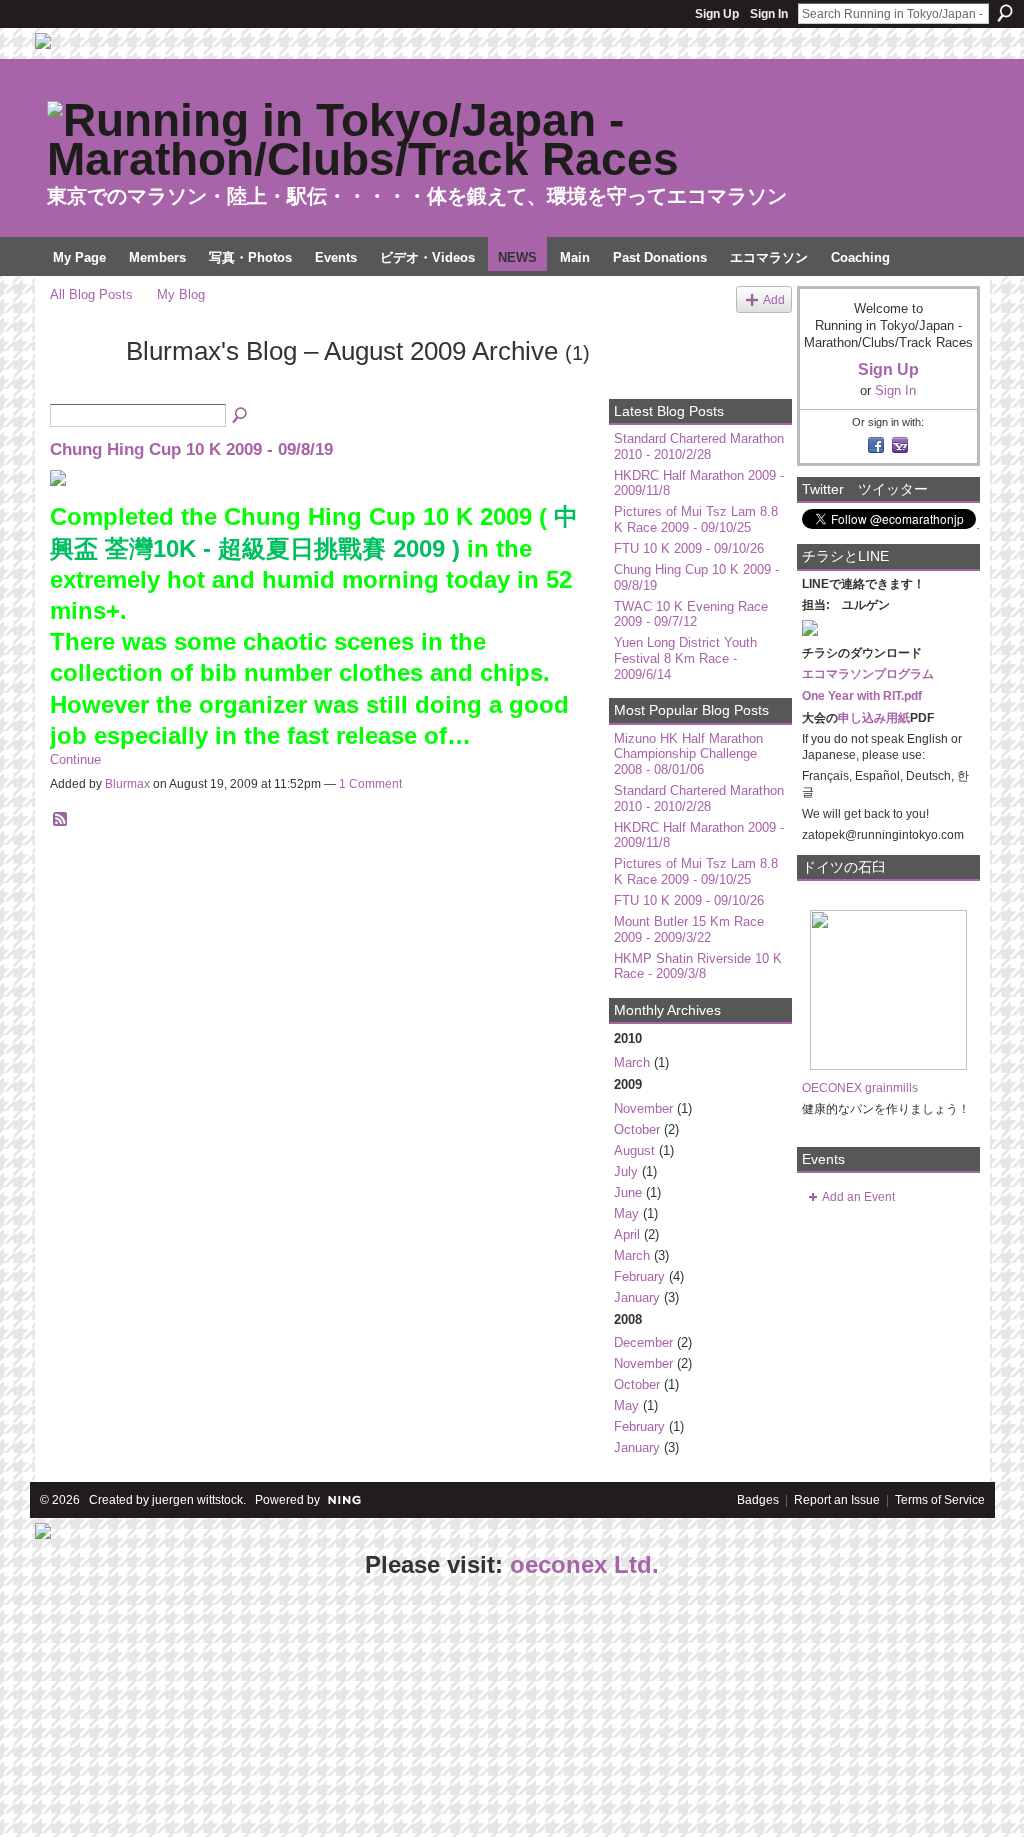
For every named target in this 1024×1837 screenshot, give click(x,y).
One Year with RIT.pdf (862, 696)
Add (774, 299)
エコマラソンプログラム (868, 674)
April (627, 1234)
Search (1005, 13)
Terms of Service (940, 1500)
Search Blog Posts (241, 416)
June (628, 1192)
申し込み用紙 (874, 718)
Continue (75, 759)
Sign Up (717, 14)
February (639, 1276)
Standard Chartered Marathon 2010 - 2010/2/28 (699, 446)
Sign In (769, 14)
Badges (758, 1500)
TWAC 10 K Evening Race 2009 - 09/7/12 (691, 614)
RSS (61, 820)
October (637, 1129)
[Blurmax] (82, 387)
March (632, 1062)
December (643, 1342)
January (637, 1297)
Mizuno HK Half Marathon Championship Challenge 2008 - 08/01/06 (688, 754)
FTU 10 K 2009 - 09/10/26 (689, 548)
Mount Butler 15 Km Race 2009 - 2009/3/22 (689, 929)
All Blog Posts (91, 294)
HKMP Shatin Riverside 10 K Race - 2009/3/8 (698, 966)
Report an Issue (837, 1500)
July (626, 1171)
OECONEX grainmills (860, 1088)
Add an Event (858, 1197)
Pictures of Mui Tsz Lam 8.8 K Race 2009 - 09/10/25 (696, 519)
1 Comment (370, 784)
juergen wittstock (197, 1500)
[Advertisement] (150, 1709)
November (643, 1108)
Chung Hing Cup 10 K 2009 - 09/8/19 (191, 449)
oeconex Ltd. (584, 1564)
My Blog (181, 294)
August (634, 1150)
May (626, 1213)
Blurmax (127, 784)
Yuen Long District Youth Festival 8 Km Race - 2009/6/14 (685, 658)
